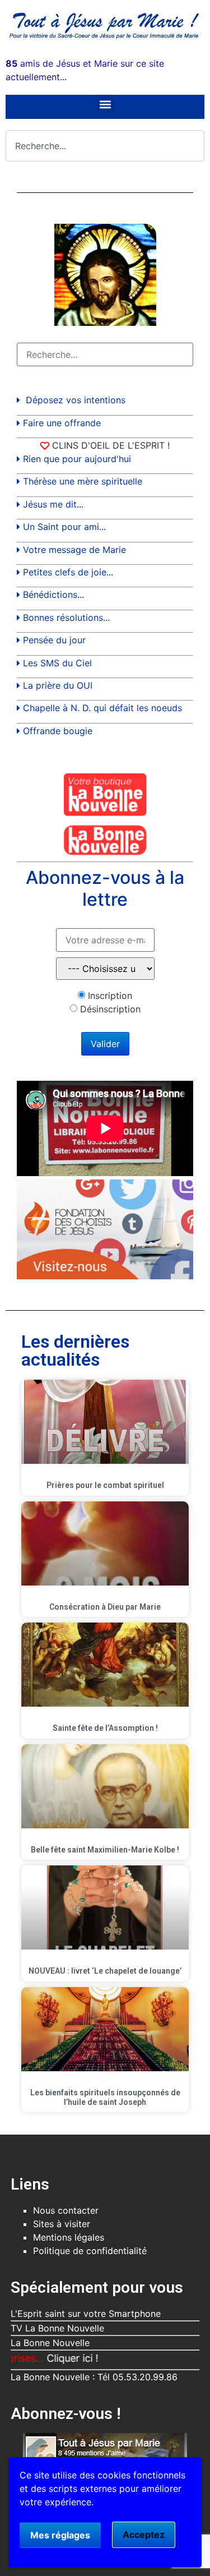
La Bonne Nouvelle (50, 2343)
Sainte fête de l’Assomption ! (105, 1728)
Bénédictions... (53, 595)
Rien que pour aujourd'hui (77, 459)
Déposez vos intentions (76, 400)
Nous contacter (66, 2210)
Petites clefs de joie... (68, 572)
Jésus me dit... (53, 504)
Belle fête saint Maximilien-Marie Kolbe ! (105, 1850)
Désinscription (110, 1009)
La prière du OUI (58, 685)
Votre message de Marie (74, 550)
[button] (105, 104)
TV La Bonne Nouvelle (57, 2328)
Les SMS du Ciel (57, 663)
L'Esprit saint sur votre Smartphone (86, 2314)
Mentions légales (69, 2237)
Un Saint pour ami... (64, 527)
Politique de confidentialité (90, 2251)
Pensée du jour (54, 640)
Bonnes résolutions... (66, 617)
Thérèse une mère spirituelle (83, 481)
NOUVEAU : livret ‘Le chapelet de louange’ (105, 1971)
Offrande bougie (58, 731)
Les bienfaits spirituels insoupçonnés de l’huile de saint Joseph (105, 2097)
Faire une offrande (62, 423)
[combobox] (105, 146)
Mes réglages (60, 2535)
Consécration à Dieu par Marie (105, 1607)
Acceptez (144, 2534)
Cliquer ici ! (47, 2358)
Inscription (110, 996)
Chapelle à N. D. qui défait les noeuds (102, 708)
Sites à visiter (62, 2224)
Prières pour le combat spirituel (105, 1485)
